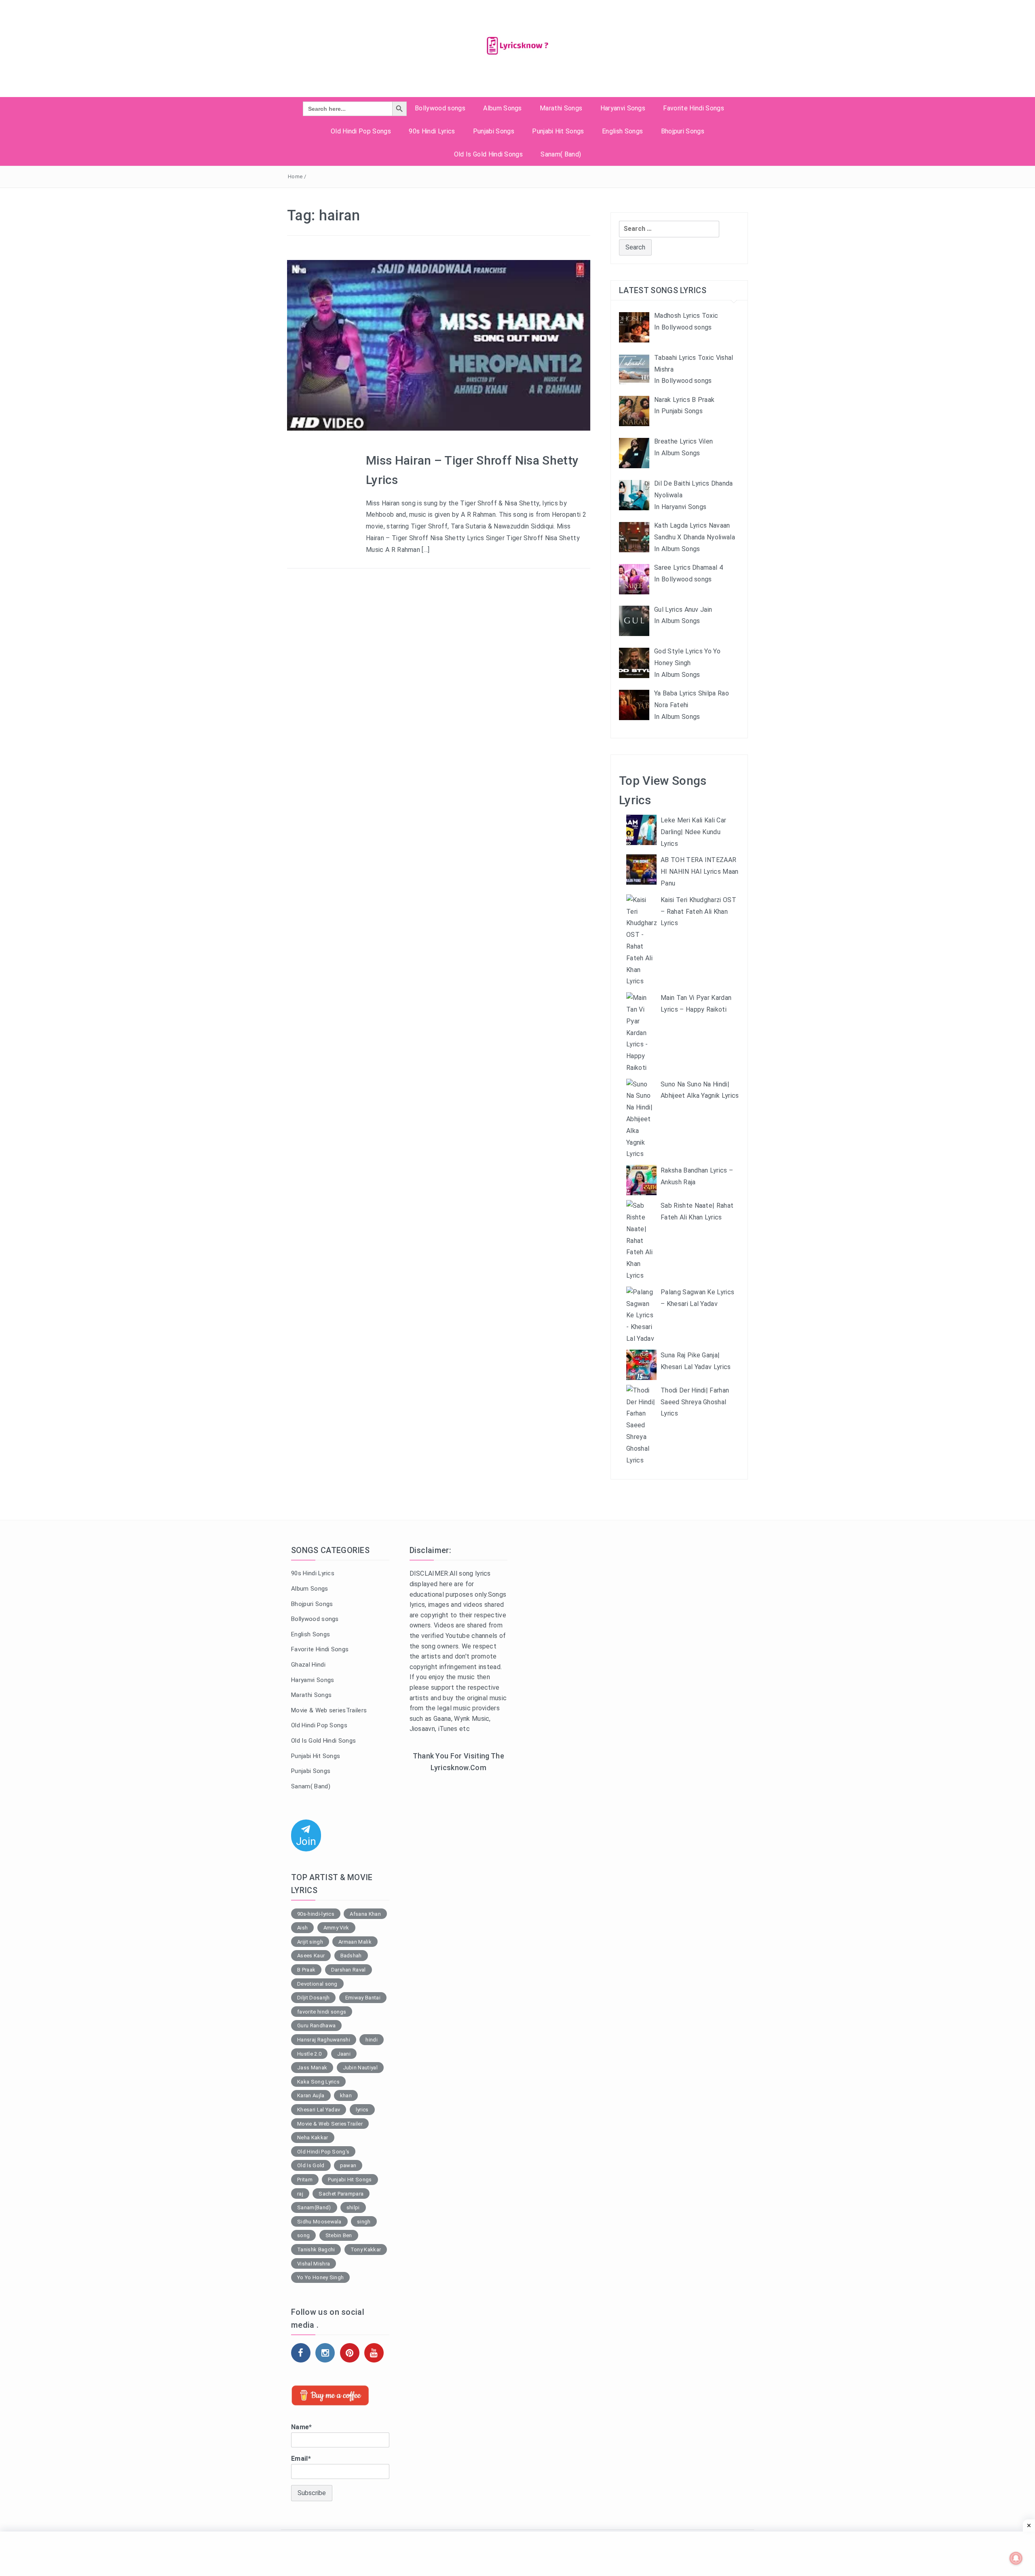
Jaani (344, 2054)
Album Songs (503, 108)
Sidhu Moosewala (319, 2222)
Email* (301, 2459)
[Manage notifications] (1016, 2558)
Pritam (305, 2180)
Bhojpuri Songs (683, 131)
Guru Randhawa (316, 2026)
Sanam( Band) (561, 154)
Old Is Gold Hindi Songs (488, 154)
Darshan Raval (349, 1970)
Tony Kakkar (366, 2250)
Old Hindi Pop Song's (323, 2152)
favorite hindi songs (322, 2012)
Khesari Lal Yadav (319, 2110)
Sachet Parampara (341, 2194)
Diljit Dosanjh (313, 1998)
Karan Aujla (311, 2095)
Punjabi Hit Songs (558, 131)
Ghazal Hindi (308, 1665)
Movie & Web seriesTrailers (329, 1710)
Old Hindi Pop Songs (361, 131)
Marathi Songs (561, 108)
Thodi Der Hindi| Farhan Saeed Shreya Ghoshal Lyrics (695, 1402)
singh (364, 2222)
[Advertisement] (459, 1911)
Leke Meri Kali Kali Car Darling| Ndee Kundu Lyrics (693, 832)
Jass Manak (312, 2068)
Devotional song (317, 1984)
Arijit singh (310, 1942)
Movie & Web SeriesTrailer (330, 2124)
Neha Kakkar (313, 2138)
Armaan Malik (355, 1942)
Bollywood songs (440, 108)
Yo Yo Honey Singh (320, 2277)
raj (300, 2194)
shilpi (353, 2207)
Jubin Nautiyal (360, 2068)
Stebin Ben (339, 2235)
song (303, 2235)
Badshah (351, 1956)
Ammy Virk (336, 1928)
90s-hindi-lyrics (316, 1914)
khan (346, 2095)
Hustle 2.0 (309, 2054)
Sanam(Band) (314, 2207)
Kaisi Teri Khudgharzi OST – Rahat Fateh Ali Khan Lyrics (698, 912)
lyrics (362, 2110)
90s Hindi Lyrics (432, 131)
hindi (372, 2040)
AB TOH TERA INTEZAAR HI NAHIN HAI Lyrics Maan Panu (700, 872)
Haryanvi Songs (623, 108)
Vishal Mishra (314, 2264)
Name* (302, 2427)
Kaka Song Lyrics (318, 2082)
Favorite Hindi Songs (693, 108)
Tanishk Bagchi (316, 2250)
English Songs (622, 131)
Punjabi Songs (494, 131)
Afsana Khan (365, 1914)
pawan (348, 2165)
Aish (302, 1928)
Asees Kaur (311, 1956)
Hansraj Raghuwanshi (324, 2040)
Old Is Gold (311, 2165)
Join (306, 1841)
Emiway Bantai (363, 1998)
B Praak (306, 1970)
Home (295, 176)
